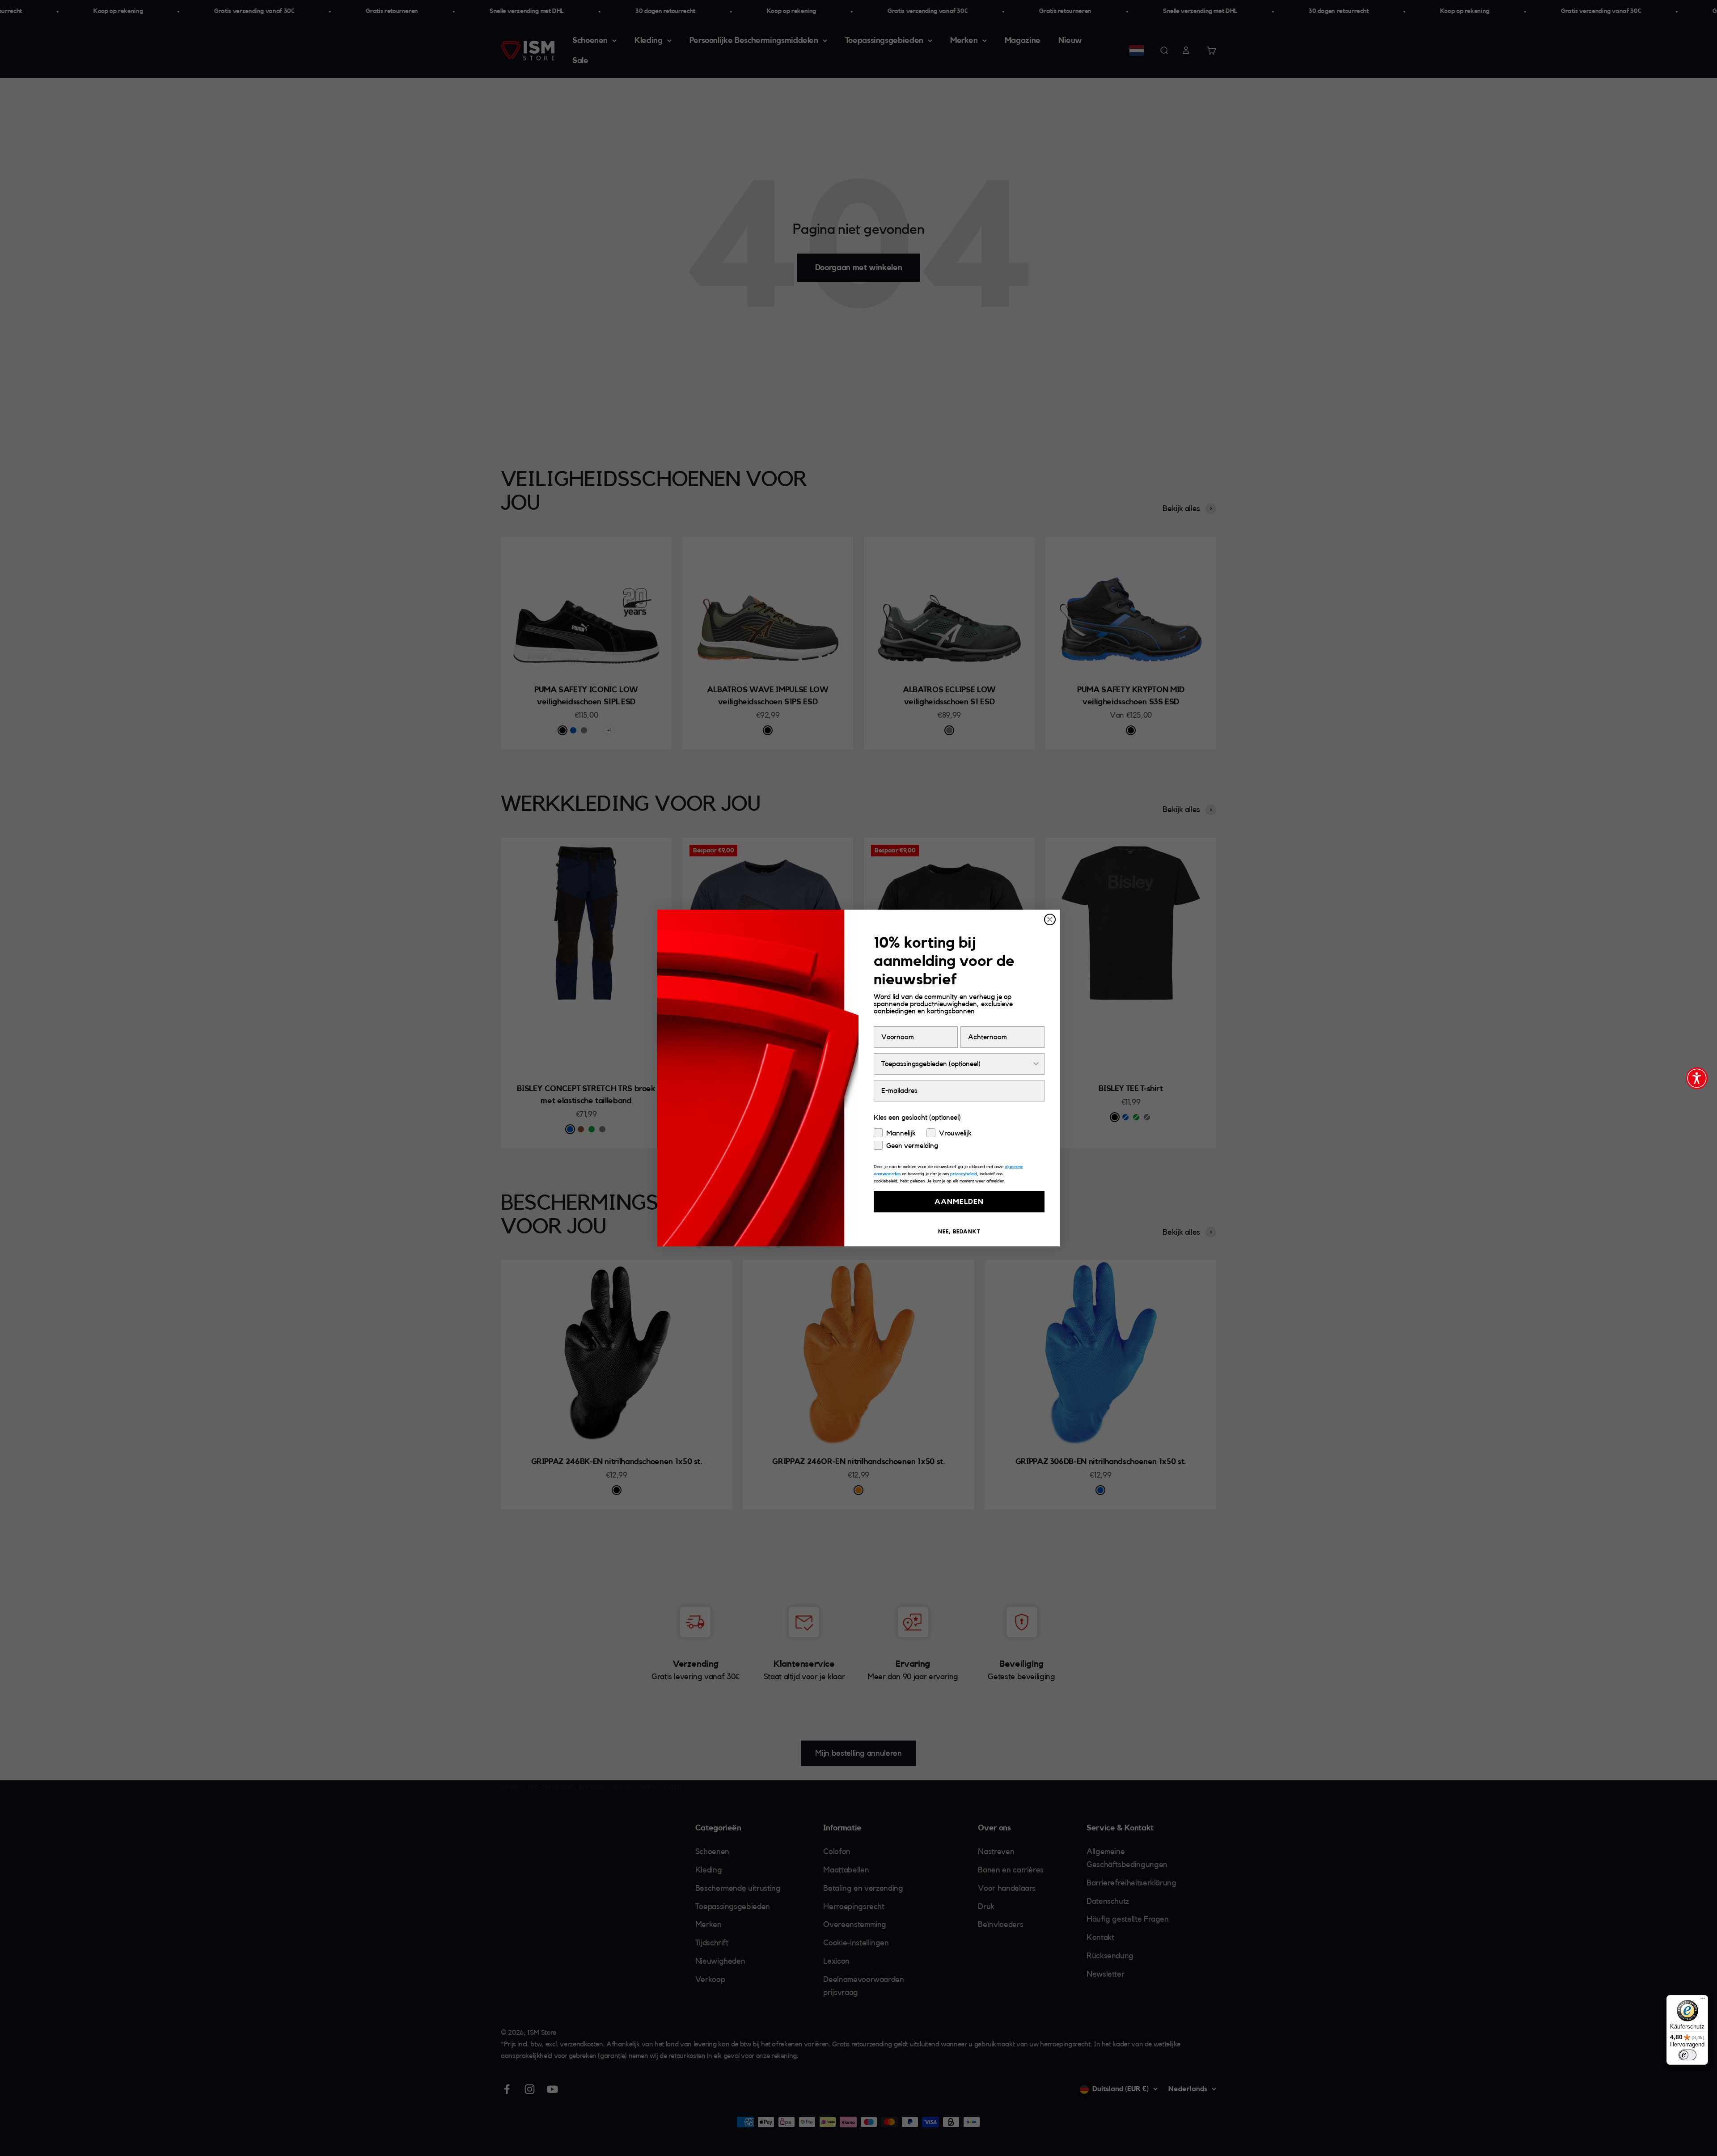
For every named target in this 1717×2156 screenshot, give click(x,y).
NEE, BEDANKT (959, 1232)
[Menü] (1703, 2000)
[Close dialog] (1050, 919)
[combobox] (956, 1064)
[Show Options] (1036, 1064)
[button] (1697, 1078)
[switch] (1687, 2055)
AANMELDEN (959, 1202)
